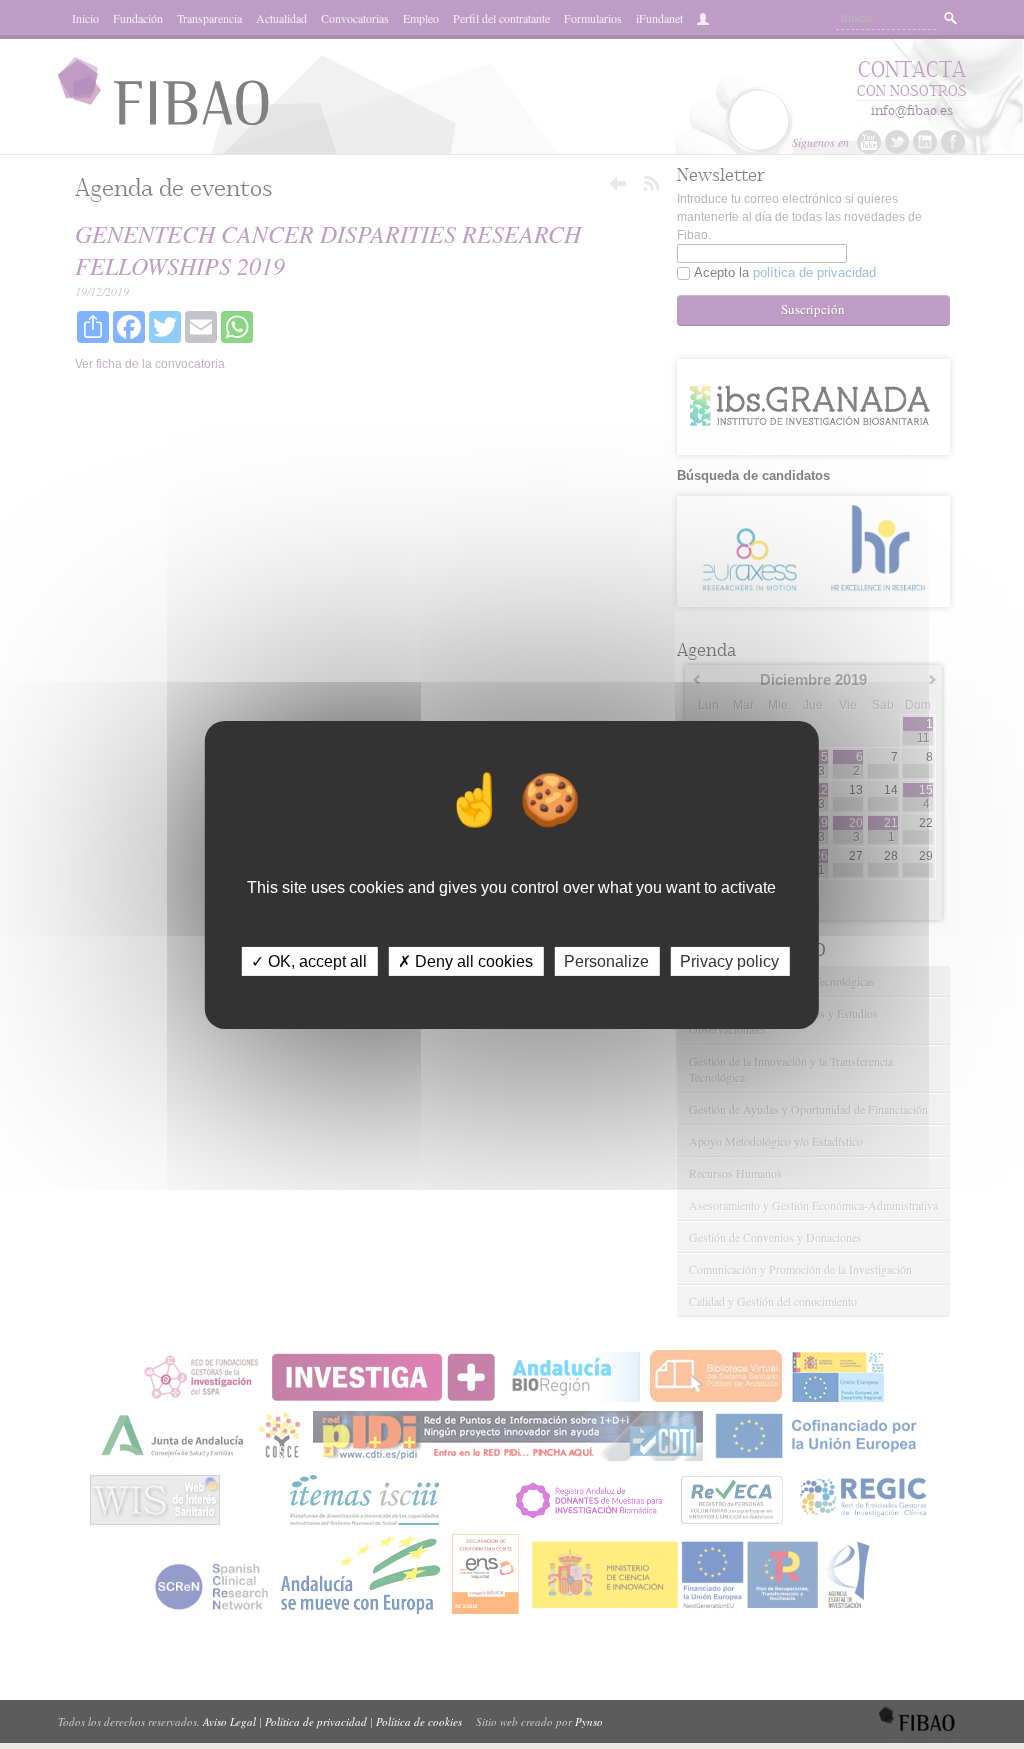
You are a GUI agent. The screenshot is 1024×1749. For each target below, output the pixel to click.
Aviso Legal (229, 1721)
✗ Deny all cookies (465, 960)
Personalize (606, 960)
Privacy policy (729, 960)
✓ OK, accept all (309, 960)
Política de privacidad (316, 1721)
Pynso (589, 1721)
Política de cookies (419, 1721)
